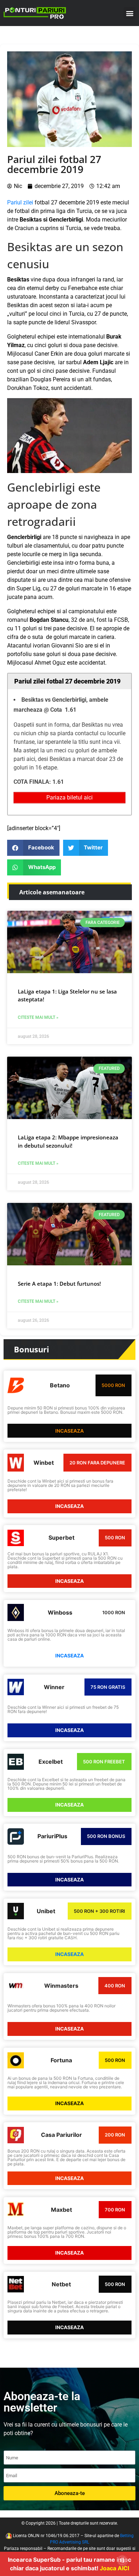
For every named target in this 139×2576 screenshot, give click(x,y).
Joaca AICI (114, 2568)
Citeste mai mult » (38, 1017)
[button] (130, 13)
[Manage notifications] (122, 2560)
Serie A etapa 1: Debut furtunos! (59, 1284)
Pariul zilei (20, 202)
